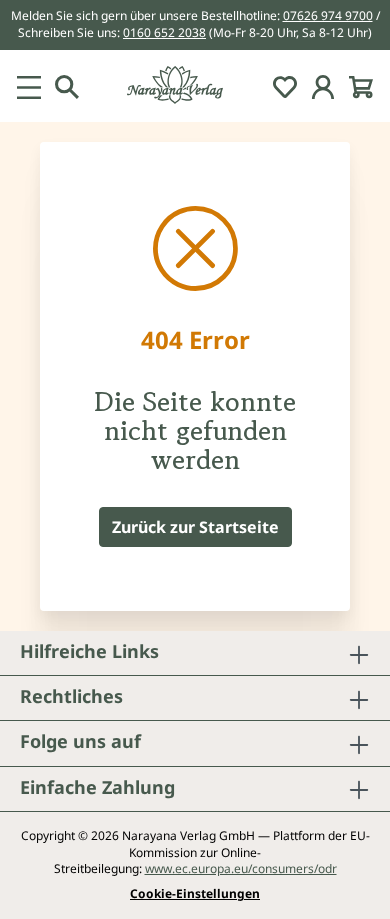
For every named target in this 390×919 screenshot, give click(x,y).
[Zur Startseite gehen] (195, 85)
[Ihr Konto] (323, 86)
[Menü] (29, 86)
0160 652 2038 (164, 32)
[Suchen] (67, 86)
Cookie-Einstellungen (195, 894)
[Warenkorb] (361, 86)
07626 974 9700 (328, 15)
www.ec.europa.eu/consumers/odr (241, 868)
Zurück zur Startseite (195, 527)
